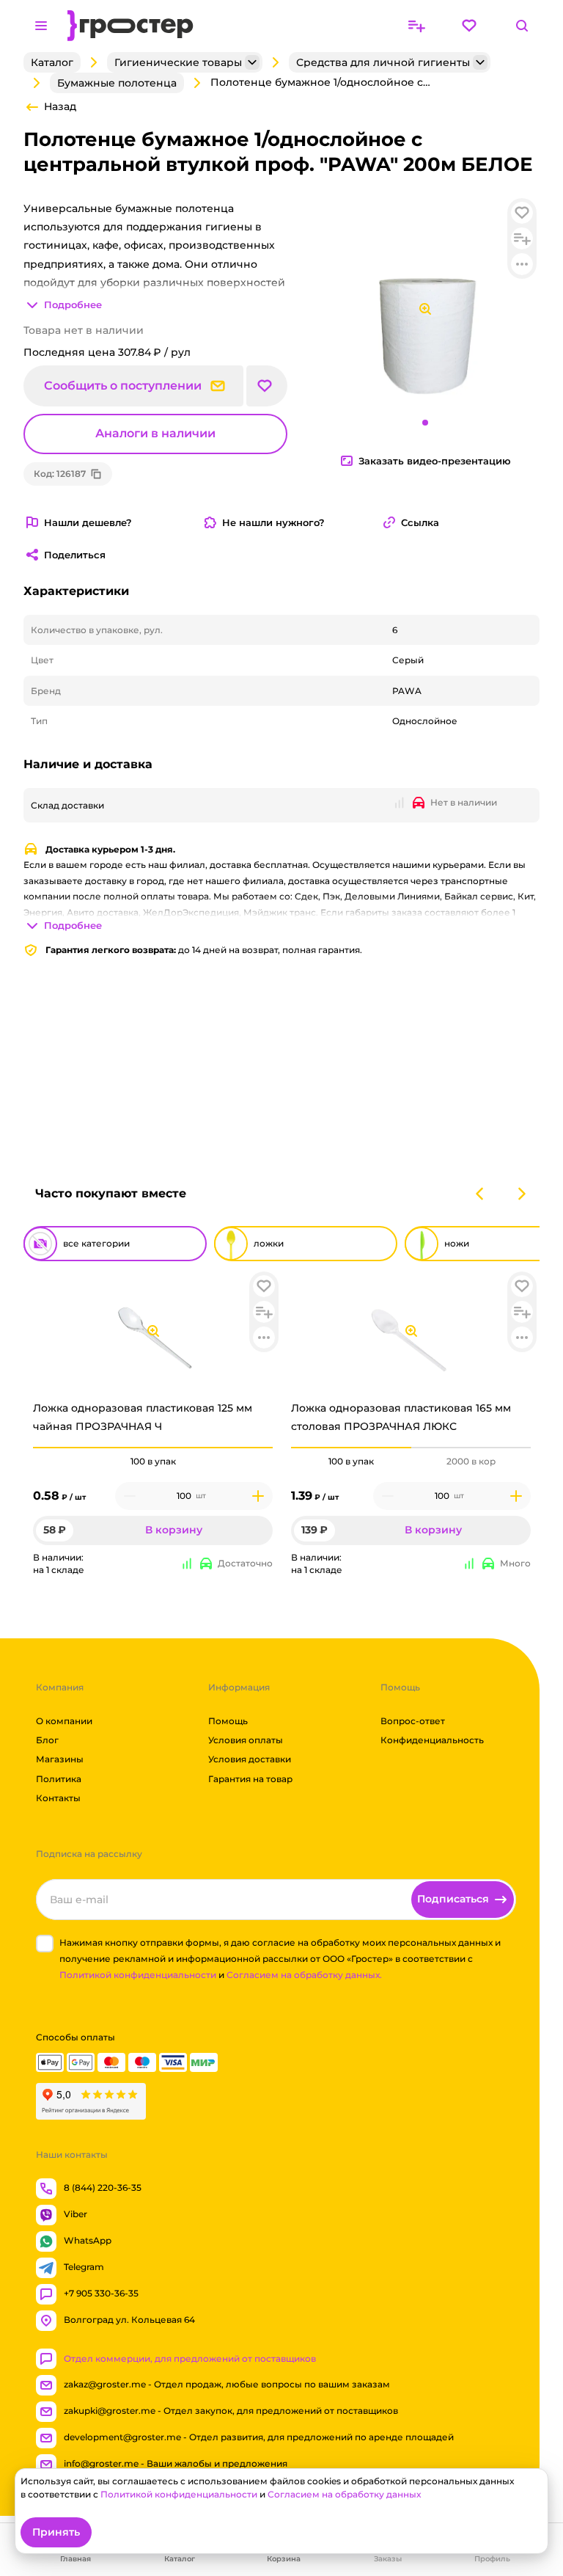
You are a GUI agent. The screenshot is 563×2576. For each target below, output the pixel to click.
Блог (47, 1740)
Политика (59, 1779)
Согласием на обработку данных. (304, 1975)
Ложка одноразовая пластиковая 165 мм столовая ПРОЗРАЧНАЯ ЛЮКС (401, 1417)
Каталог (52, 62)
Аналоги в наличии (155, 434)
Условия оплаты (246, 1740)
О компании (64, 1721)
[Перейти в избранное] (469, 26)
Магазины (60, 1759)
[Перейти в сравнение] (416, 26)
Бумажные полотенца (117, 83)
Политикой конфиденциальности (138, 1975)
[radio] (153, 1448)
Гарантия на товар (250, 1779)
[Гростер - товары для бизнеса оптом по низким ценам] (130, 26)
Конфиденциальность (432, 1740)
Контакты (58, 1798)
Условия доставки (250, 1759)
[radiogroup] (153, 1462)
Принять (56, 2532)
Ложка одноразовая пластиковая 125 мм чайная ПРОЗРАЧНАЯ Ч (143, 1417)
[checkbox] (45, 1944)
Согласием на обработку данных (344, 2494)
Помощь (228, 1721)
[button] (264, 1286)
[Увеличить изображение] (153, 1331)
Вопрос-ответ (413, 1721)
